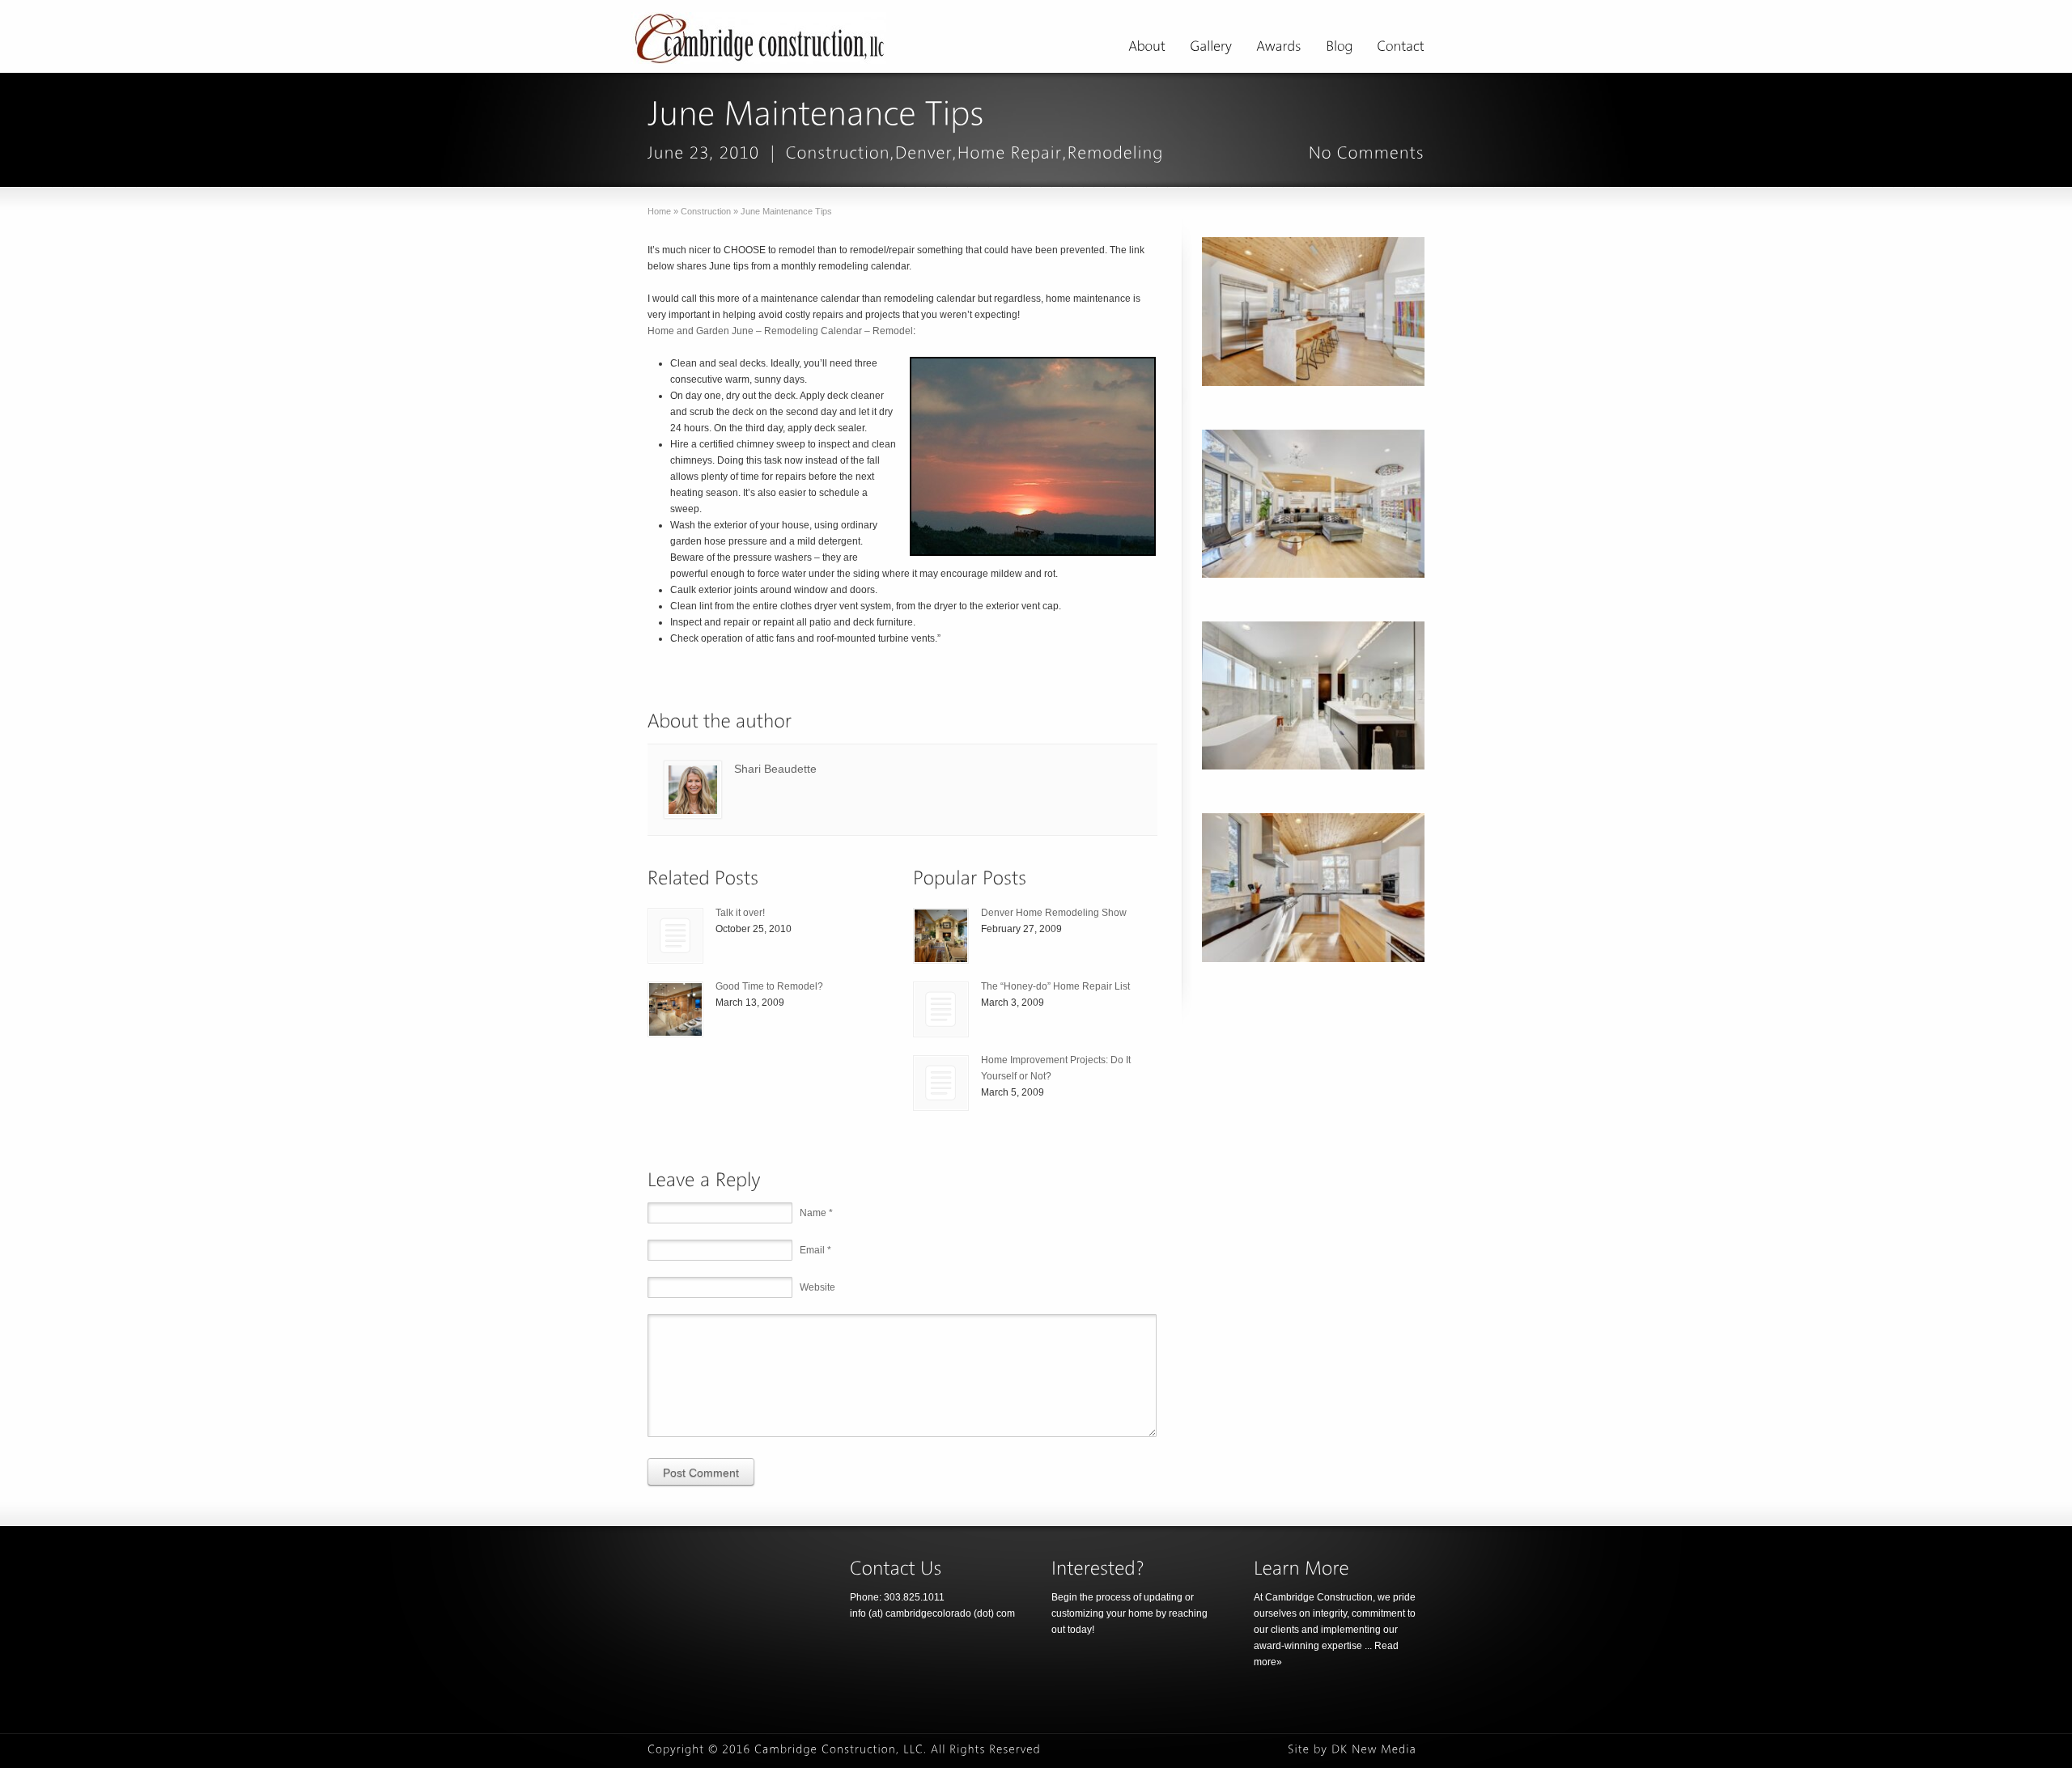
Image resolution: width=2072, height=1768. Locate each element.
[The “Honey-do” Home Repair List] (941, 1009)
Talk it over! (740, 913)
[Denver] (924, 153)
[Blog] (1339, 49)
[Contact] (1401, 49)
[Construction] (838, 153)
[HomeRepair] (1010, 153)
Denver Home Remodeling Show (1054, 913)
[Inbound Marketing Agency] (1374, 1749)
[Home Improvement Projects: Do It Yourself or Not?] (941, 1083)
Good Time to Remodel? (769, 986)
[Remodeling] (1116, 153)
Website (817, 1287)
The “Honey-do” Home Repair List (1055, 986)
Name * (816, 1213)
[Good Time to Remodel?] (675, 1009)
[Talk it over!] (675, 936)
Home (659, 211)
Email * (815, 1250)
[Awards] (1279, 49)
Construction (706, 211)
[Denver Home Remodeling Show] (941, 936)
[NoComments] (1367, 153)
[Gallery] (1211, 49)
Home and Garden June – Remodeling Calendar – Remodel (780, 331)
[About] (1147, 49)
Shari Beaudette (775, 769)
